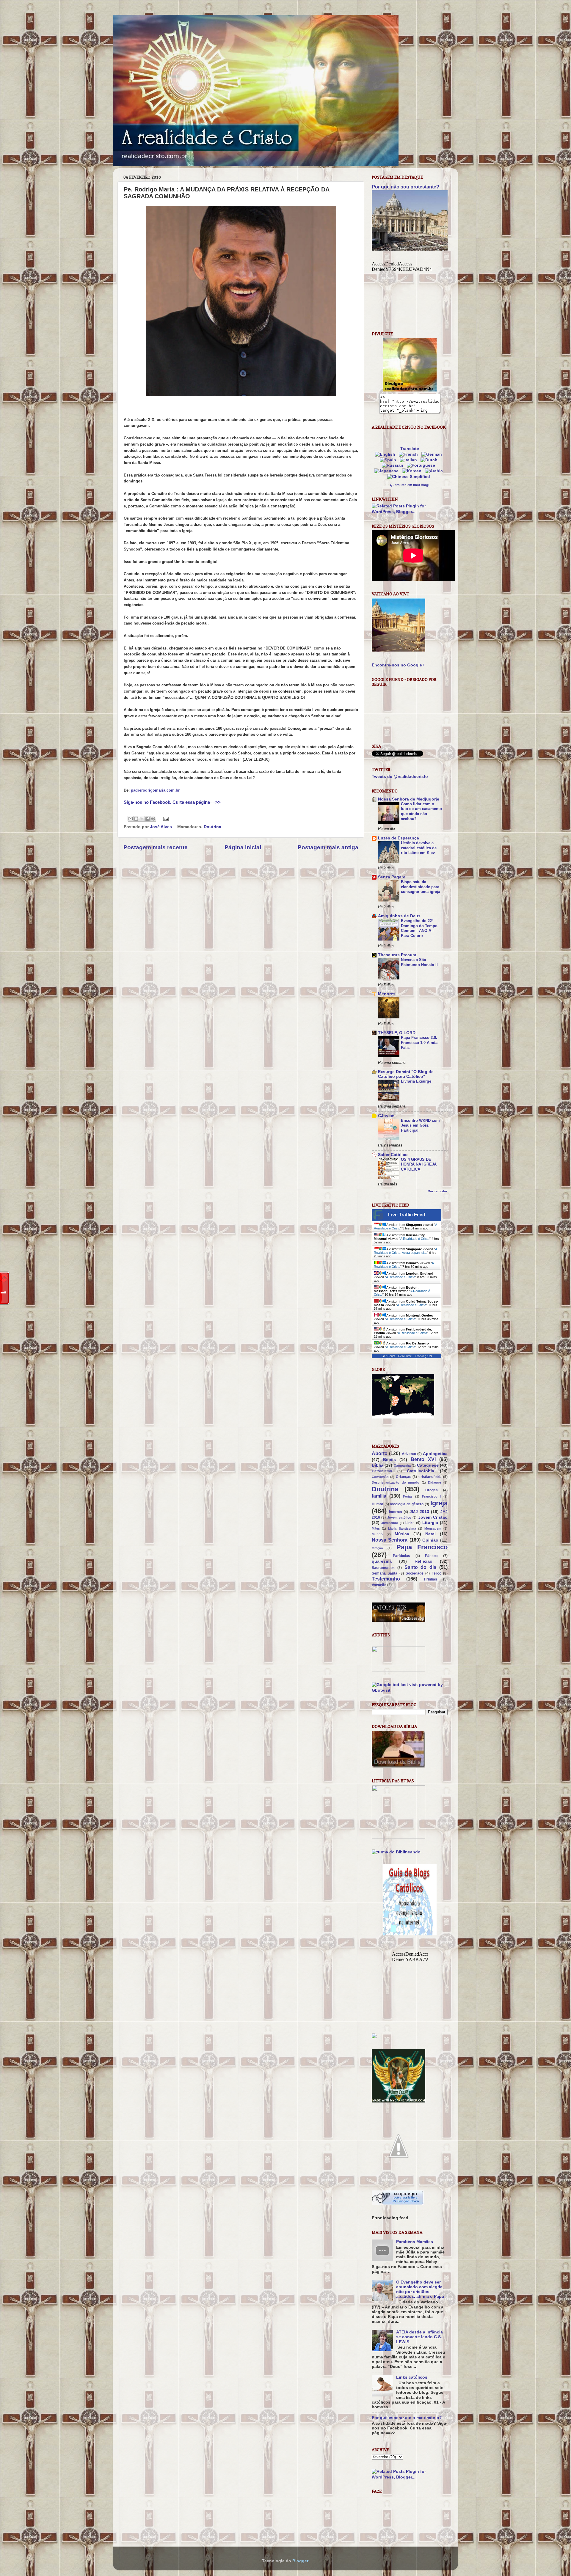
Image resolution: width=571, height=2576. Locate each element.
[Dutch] (430, 460)
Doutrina (212, 827)
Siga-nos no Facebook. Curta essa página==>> (172, 802)
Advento (409, 1454)
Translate (410, 449)
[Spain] (389, 460)
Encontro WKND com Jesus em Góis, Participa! (420, 1125)
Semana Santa (385, 1573)
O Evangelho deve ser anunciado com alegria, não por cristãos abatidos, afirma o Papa (420, 2289)
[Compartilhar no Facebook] (148, 819)
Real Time (405, 1356)
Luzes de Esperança (399, 838)
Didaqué (434, 1482)
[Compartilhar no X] (142, 819)
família (379, 1496)
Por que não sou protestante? (405, 187)
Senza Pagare (392, 877)
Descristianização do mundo (396, 1482)
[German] (433, 454)
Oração (377, 1548)
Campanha (402, 1465)
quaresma (382, 1561)
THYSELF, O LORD (397, 1033)
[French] (410, 454)
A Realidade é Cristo (415, 1239)
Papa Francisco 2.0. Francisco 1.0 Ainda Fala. (419, 1042)
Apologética (435, 1454)
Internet (396, 1512)
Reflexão (423, 1561)
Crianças (404, 1477)
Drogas (432, 1490)
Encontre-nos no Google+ (398, 665)
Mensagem (433, 1528)
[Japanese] (388, 471)
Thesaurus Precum (397, 955)
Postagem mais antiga (328, 847)
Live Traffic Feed (407, 1215)
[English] (386, 454)
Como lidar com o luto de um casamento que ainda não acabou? (421, 811)
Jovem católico (399, 1517)
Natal (430, 1534)
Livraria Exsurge (416, 1081)
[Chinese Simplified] (410, 477)
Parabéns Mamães (415, 2242)
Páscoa (431, 1556)
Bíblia (378, 1465)
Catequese (428, 1465)
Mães (376, 1528)
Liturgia (430, 1523)
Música (402, 1534)
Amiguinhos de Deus (399, 916)
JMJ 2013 (419, 1512)
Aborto (380, 1453)
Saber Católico (393, 1155)
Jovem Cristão (433, 1517)
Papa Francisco (422, 1547)
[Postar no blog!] (136, 819)
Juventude (390, 1523)
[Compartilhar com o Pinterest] (153, 819)
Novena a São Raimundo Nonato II (419, 962)
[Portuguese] (422, 465)
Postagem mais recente (156, 847)
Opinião (430, 1540)
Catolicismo (382, 1471)
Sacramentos (383, 1568)
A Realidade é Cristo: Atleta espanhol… (405, 1251)
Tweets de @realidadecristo (400, 777)
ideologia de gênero (407, 1504)
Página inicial (243, 847)
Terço (437, 1573)
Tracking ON (423, 1356)
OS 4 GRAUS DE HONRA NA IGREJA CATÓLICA (419, 1164)
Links (410, 1523)
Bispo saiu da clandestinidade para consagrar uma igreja (421, 887)
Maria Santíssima (402, 1528)
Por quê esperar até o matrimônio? (407, 2418)
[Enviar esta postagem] (165, 818)
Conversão (380, 1477)
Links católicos (412, 2377)
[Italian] (410, 460)
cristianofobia (430, 1477)
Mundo (377, 1534)
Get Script (388, 1356)
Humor (378, 1504)
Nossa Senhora (390, 1540)
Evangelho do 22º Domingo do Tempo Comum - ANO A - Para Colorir (419, 928)
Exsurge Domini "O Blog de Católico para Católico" (406, 1074)
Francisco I (432, 1496)
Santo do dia (421, 1567)
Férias (408, 1496)
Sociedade (415, 1573)
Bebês (389, 1460)
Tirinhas (430, 1579)
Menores (387, 994)
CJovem (386, 1116)
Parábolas (401, 1556)
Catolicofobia (421, 1471)
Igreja (439, 1503)
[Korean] (413, 471)
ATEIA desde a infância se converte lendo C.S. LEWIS (419, 2337)
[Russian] (394, 465)
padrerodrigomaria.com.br (155, 790)
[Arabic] (435, 471)
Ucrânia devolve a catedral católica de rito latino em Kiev (419, 848)
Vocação (379, 1585)
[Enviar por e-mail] (131, 819)
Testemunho (386, 1579)
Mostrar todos (438, 1191)
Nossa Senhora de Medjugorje (409, 799)
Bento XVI (423, 1459)
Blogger (300, 2561)
